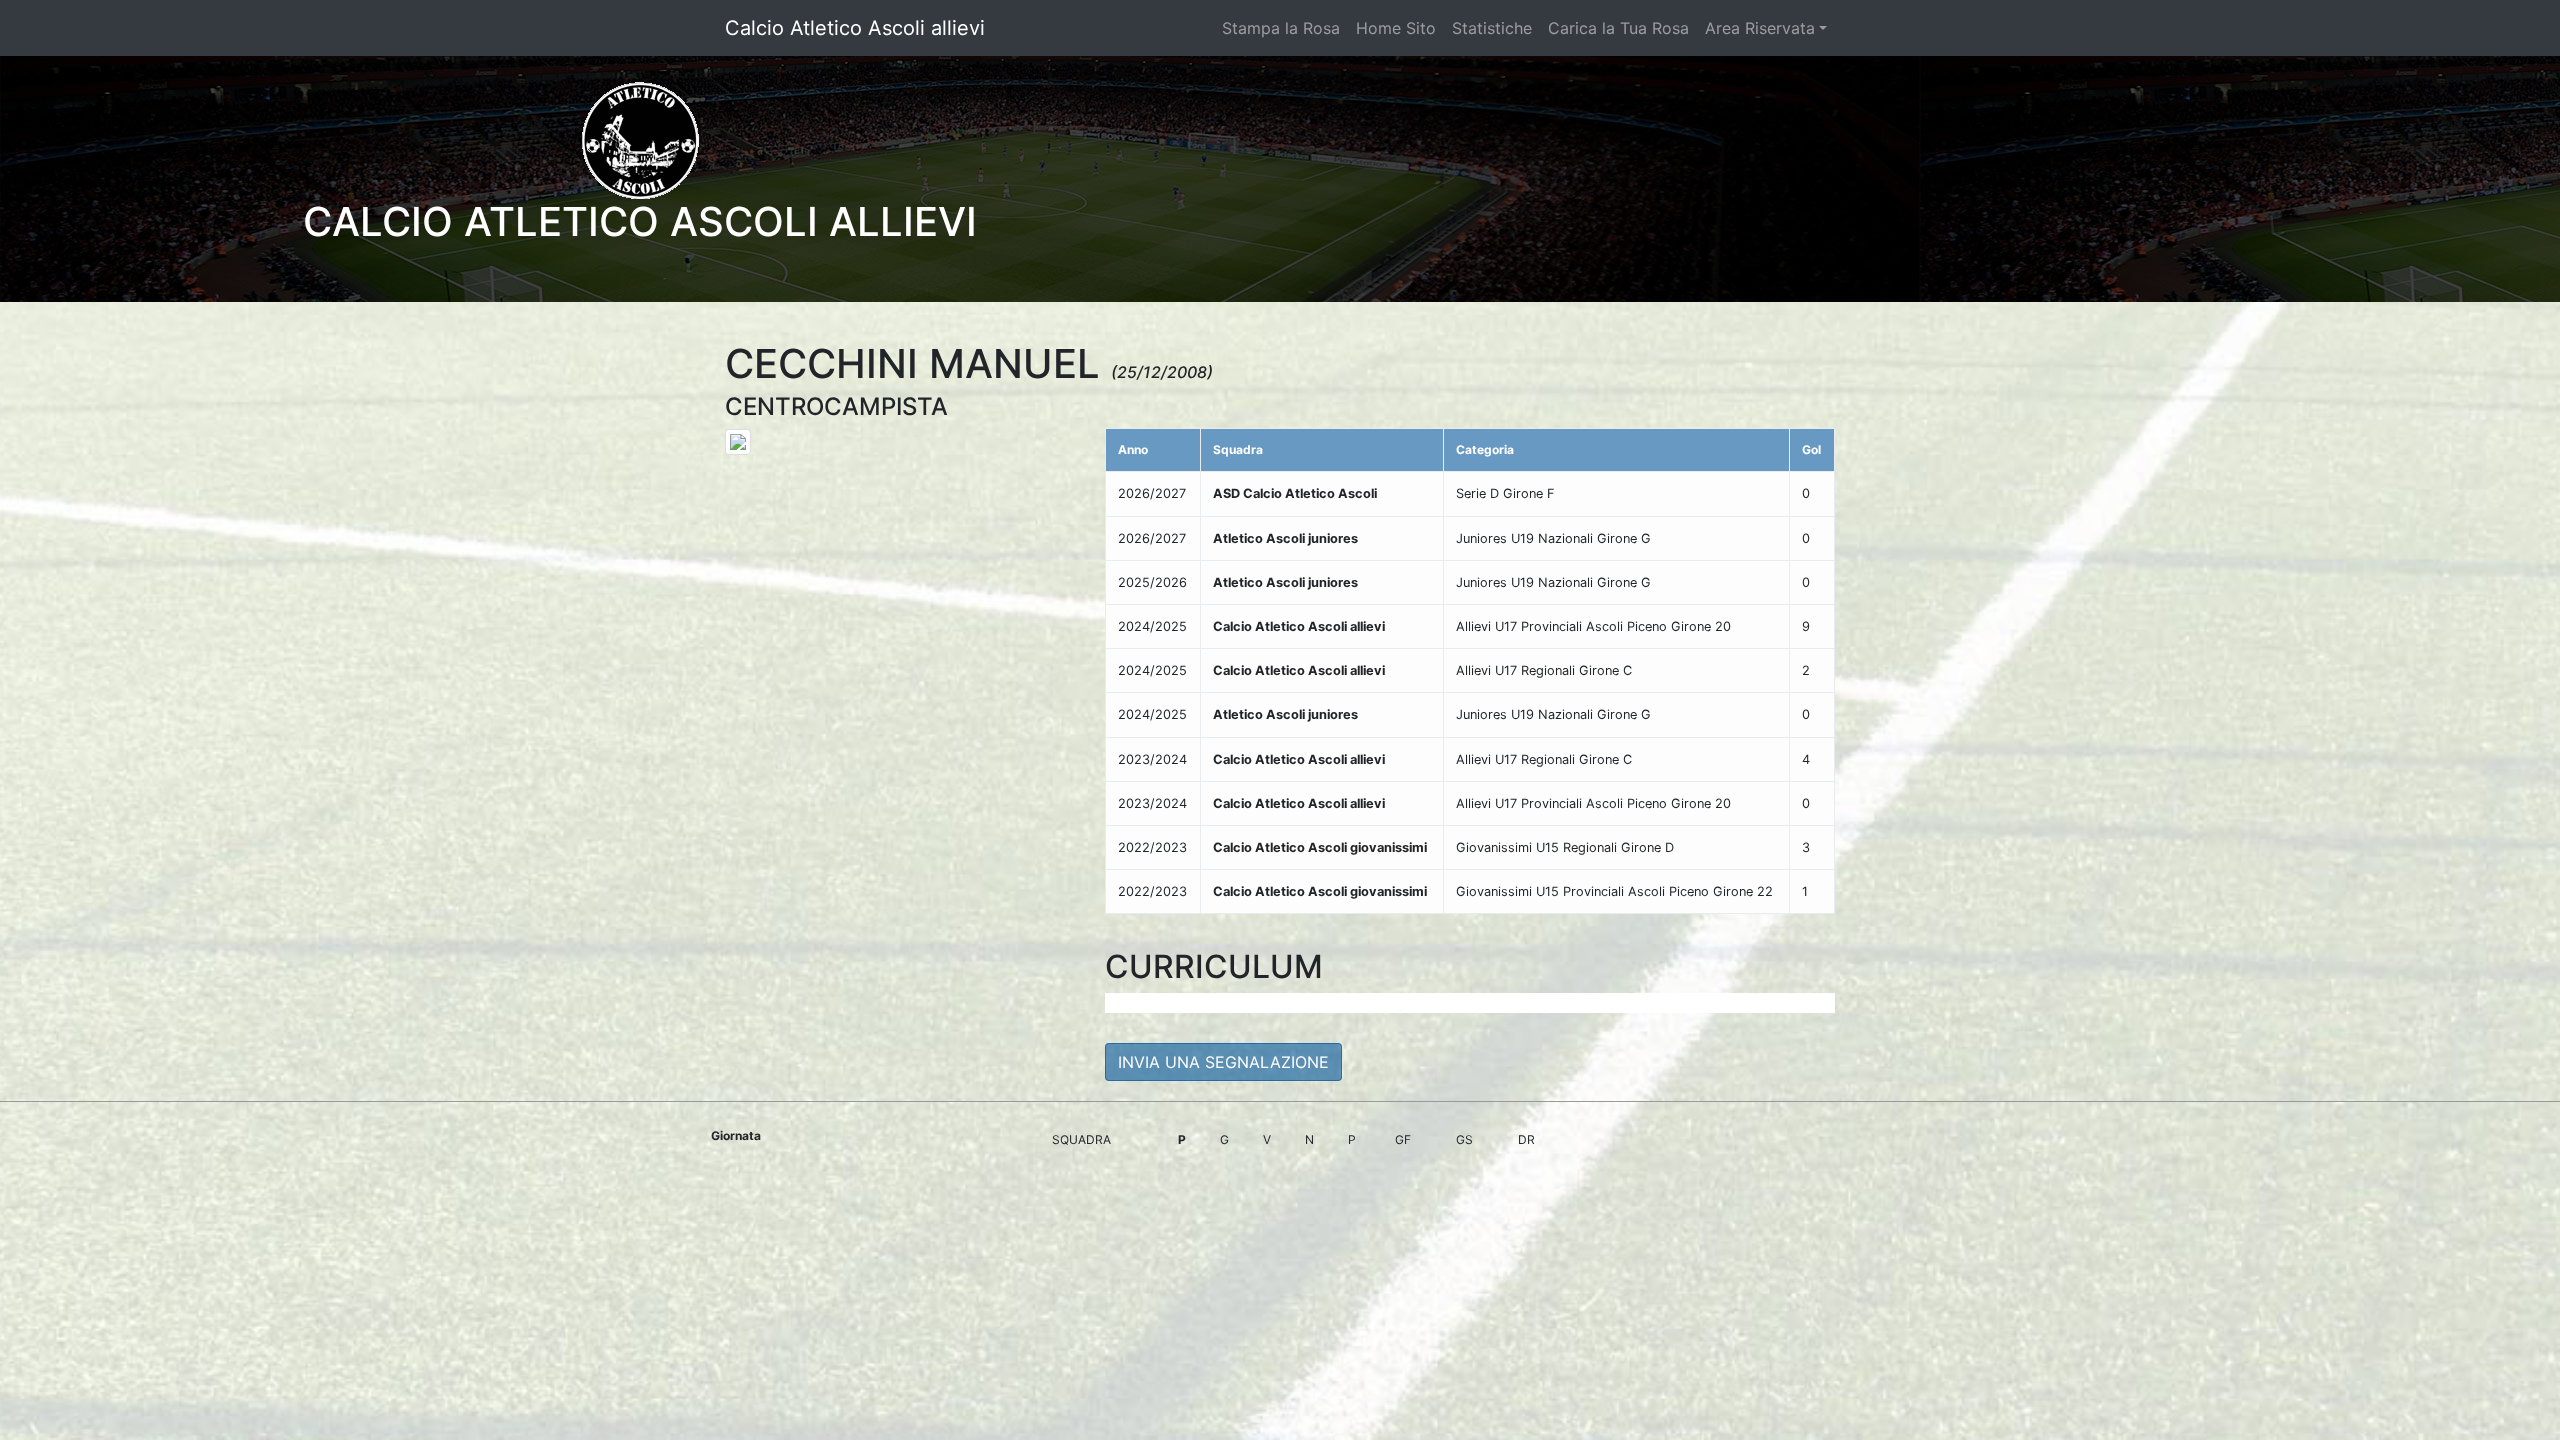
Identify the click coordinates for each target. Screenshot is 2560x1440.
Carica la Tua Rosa (1618, 28)
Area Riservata (1760, 28)
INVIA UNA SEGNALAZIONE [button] (1223, 1062)
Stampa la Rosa (1281, 28)
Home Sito (1396, 28)
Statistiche (1492, 28)
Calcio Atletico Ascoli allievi (855, 28)
